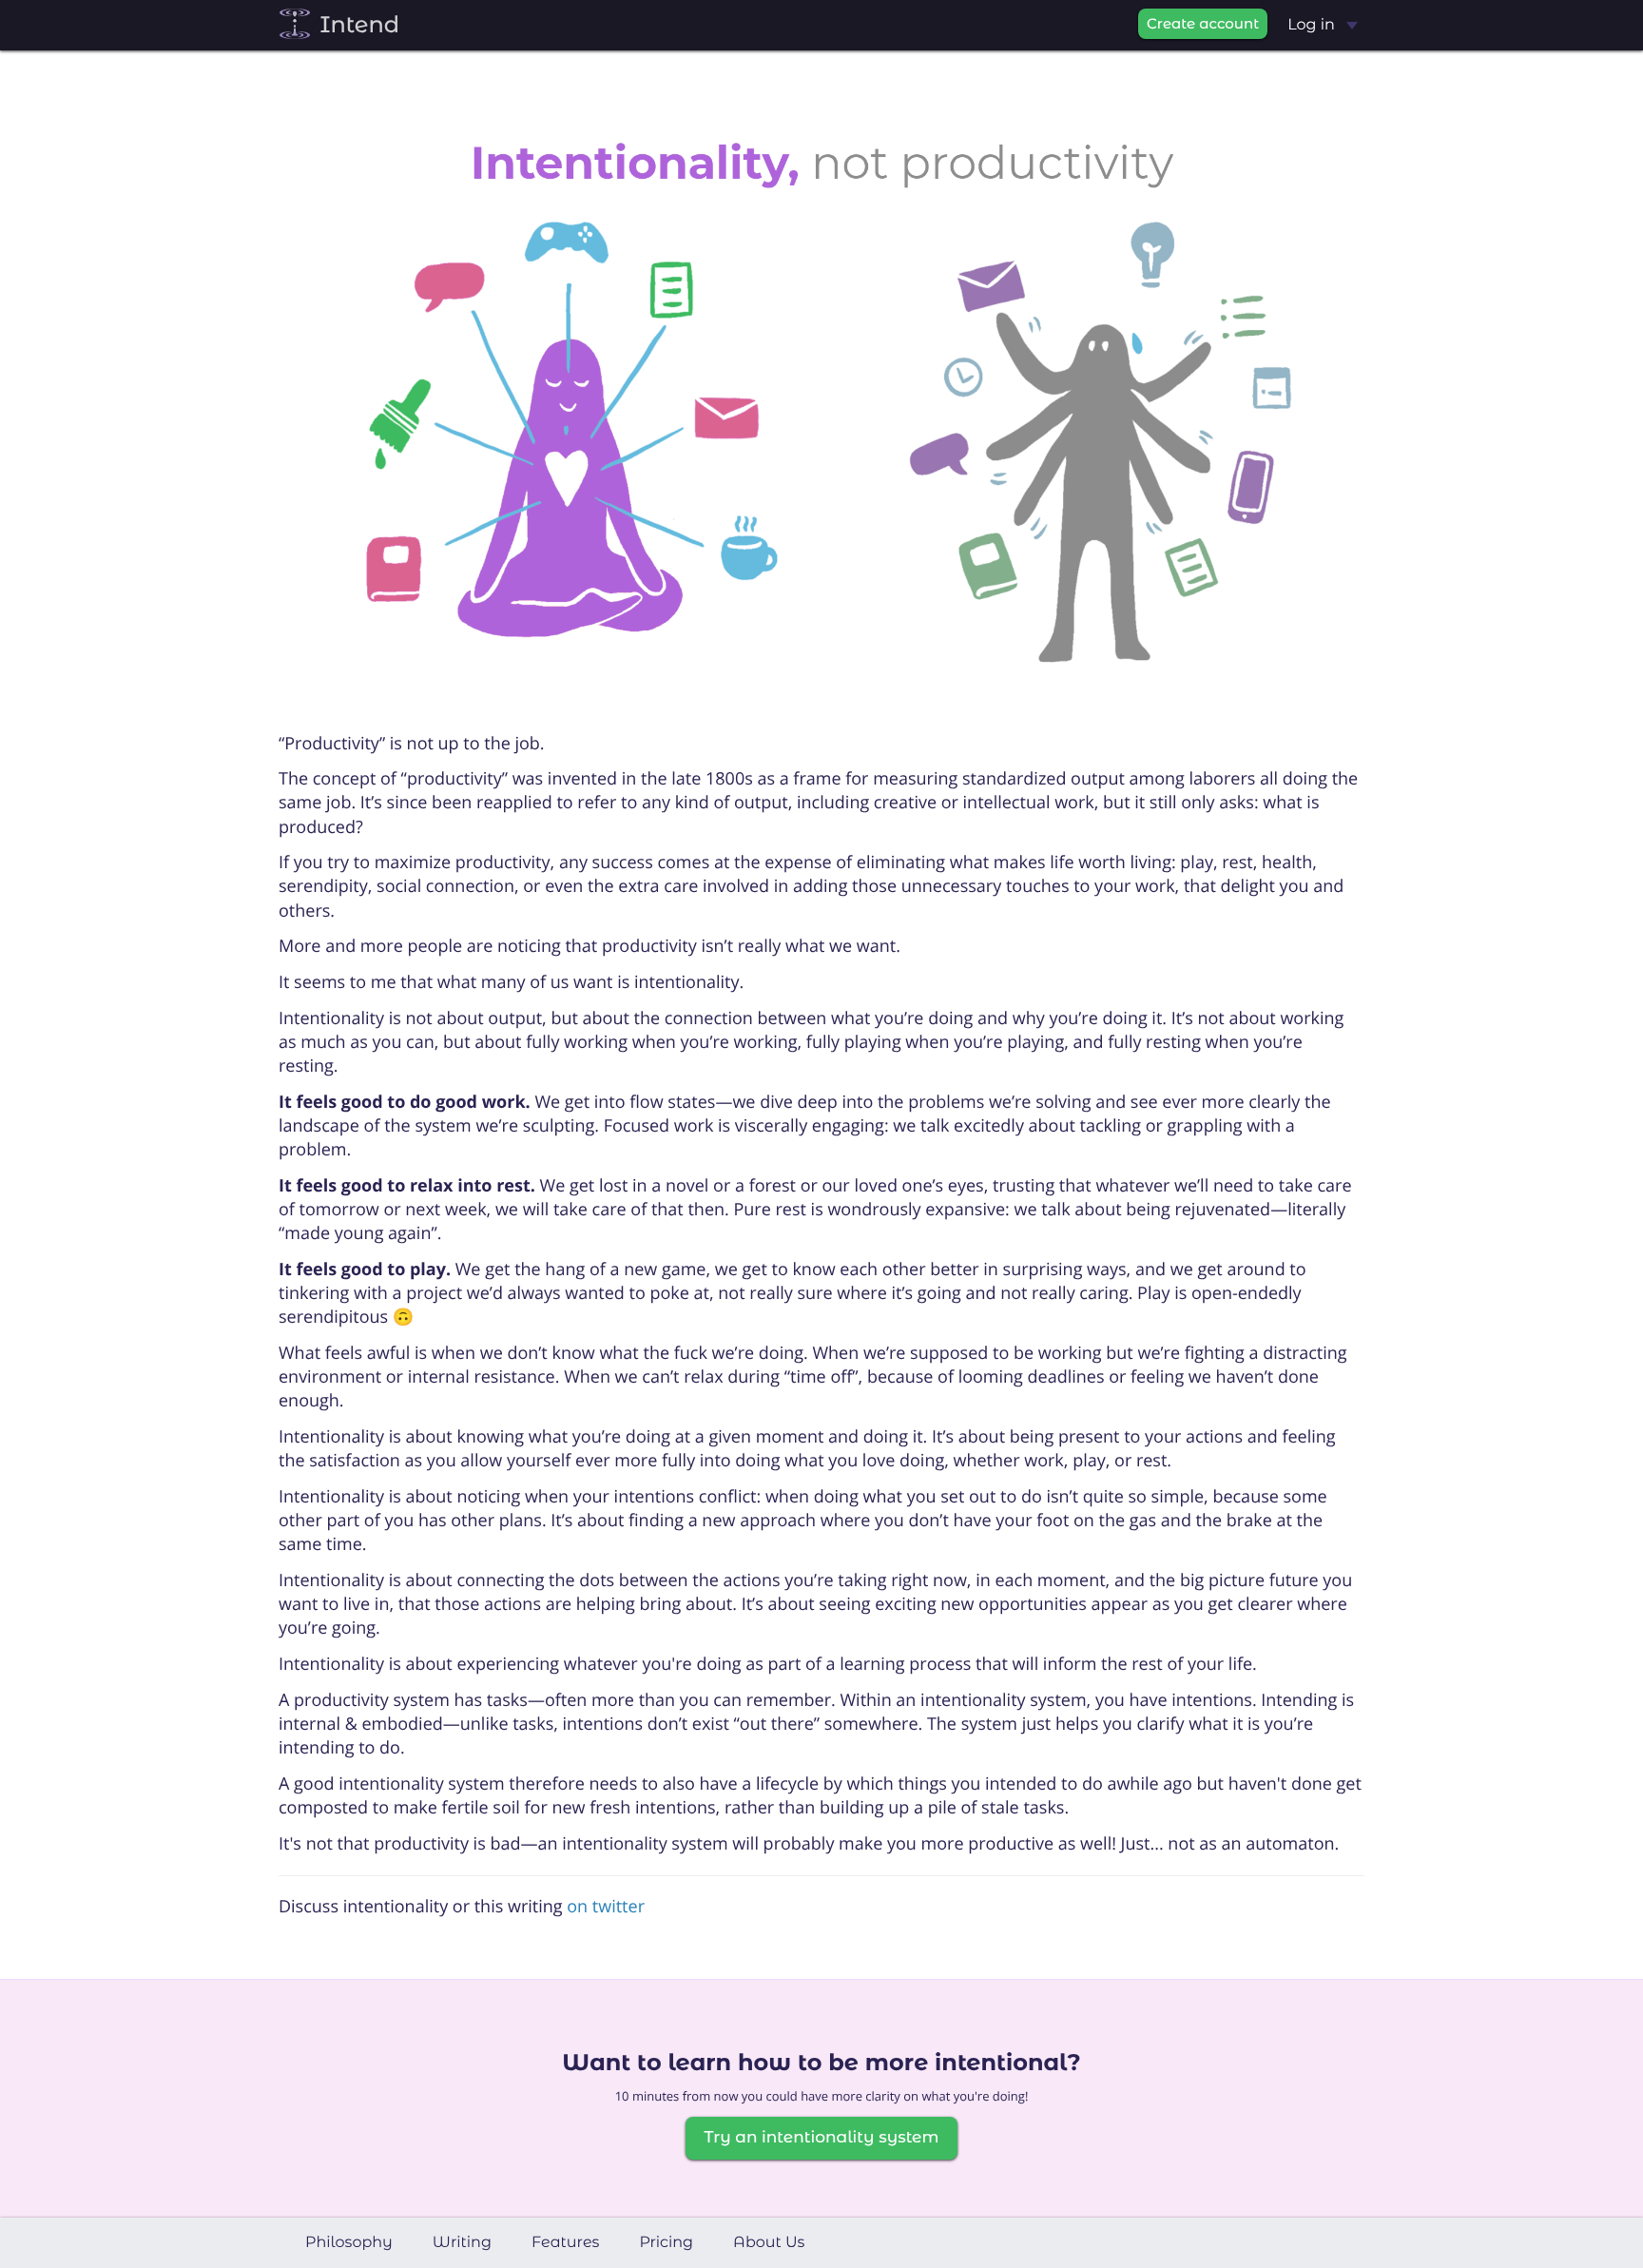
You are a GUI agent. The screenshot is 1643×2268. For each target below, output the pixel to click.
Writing (462, 2243)
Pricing (666, 2243)
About (769, 2243)
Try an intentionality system (821, 2138)
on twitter (606, 1907)
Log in (1313, 25)
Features (566, 2243)
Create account (1203, 23)
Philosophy (349, 2243)
